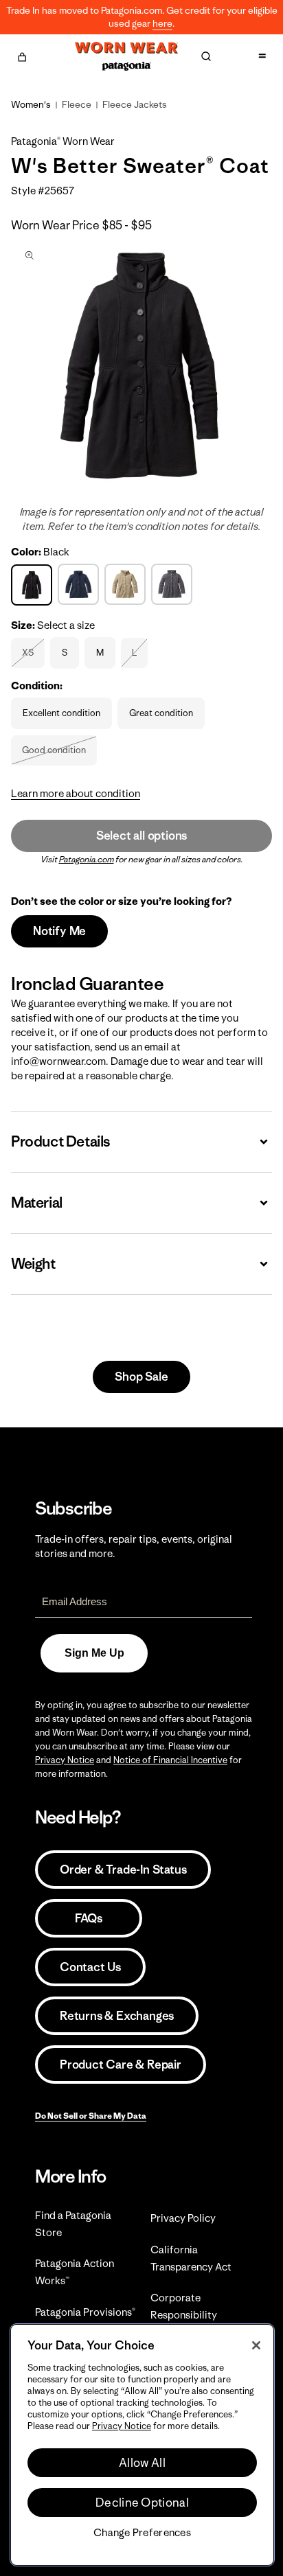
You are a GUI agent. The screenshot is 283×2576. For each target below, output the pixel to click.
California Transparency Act (191, 2258)
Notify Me (59, 931)
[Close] (256, 2345)
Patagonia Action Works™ (75, 2272)
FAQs (89, 1918)
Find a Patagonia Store (73, 2224)
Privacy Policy (183, 2218)
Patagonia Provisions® (85, 2312)
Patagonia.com (87, 859)
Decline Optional (142, 2503)
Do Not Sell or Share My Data (91, 2116)
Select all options (141, 836)
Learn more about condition (76, 793)
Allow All (142, 2463)
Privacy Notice (65, 1760)
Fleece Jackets (135, 104)
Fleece (77, 104)
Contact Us (90, 1967)
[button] (22, 55)
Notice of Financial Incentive (170, 1760)
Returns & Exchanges (117, 2016)
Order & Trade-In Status (123, 1870)
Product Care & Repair (121, 2065)
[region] (142, 2445)
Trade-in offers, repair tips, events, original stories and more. (134, 1546)
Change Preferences (142, 2533)
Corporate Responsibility (184, 2306)
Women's (31, 104)
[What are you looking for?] (206, 56)
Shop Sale (141, 1377)
